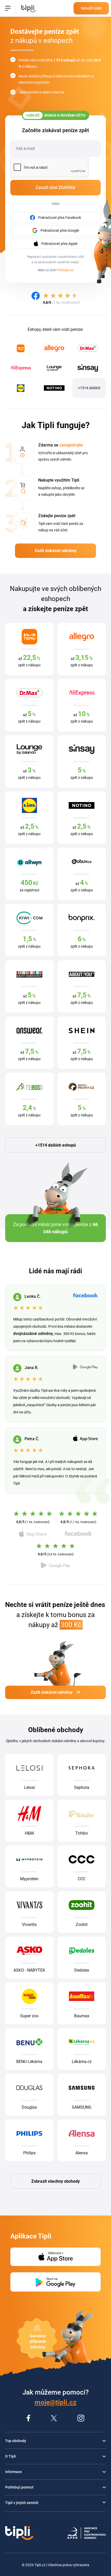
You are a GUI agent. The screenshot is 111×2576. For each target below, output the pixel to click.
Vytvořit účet (91, 8)
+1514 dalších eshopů (56, 1145)
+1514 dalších (89, 388)
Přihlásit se (66, 270)
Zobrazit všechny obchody (55, 2181)
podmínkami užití (72, 257)
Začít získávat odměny (55, 551)
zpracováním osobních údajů (58, 262)
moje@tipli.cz (55, 2402)
